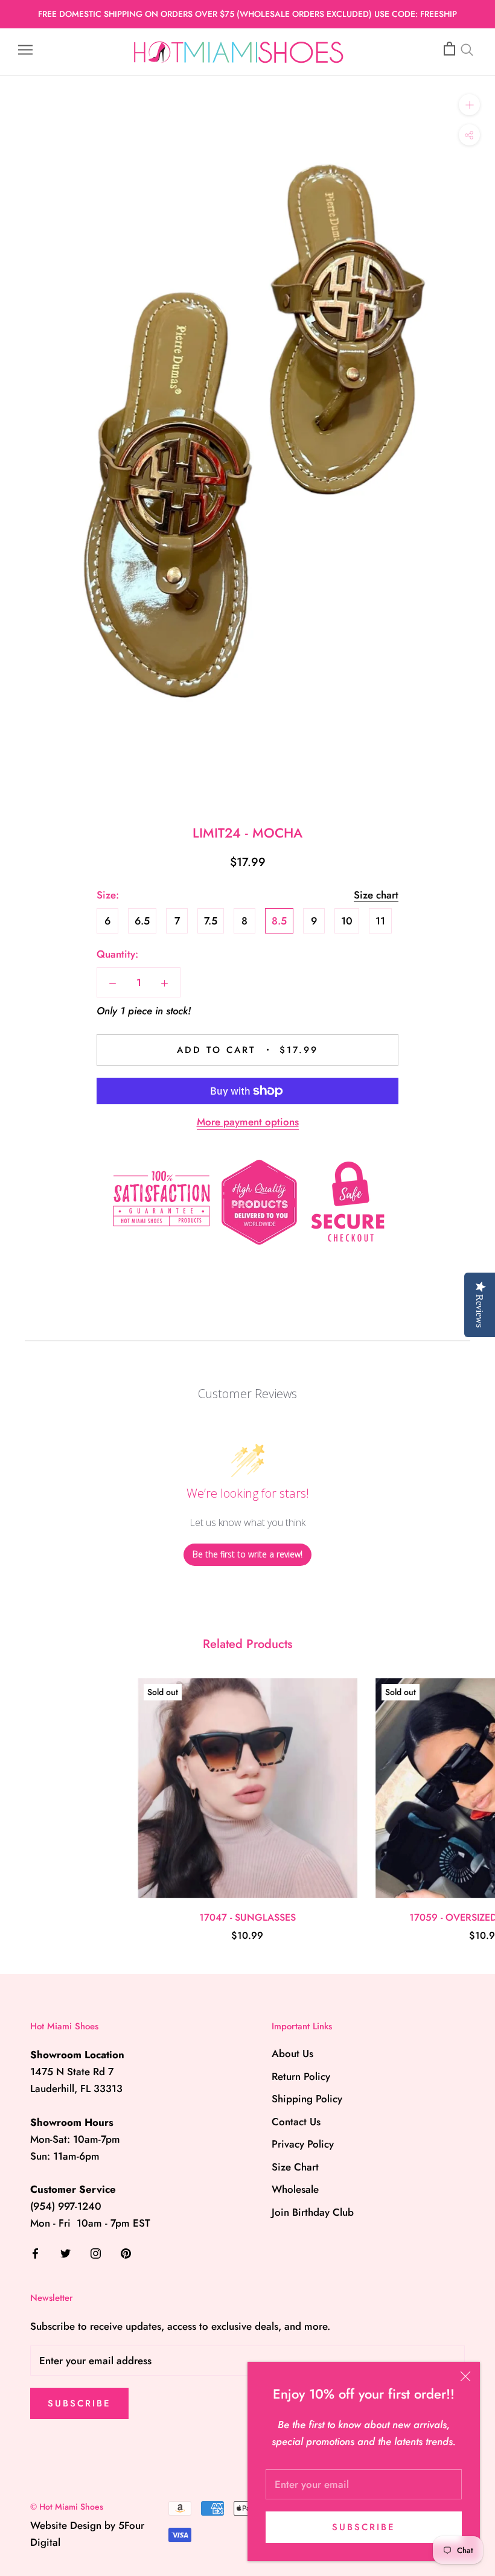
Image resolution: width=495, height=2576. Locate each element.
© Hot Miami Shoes (67, 2507)
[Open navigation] (25, 49)
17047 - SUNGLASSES (247, 1917)
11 (380, 921)
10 (347, 921)
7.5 (211, 921)
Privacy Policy (303, 2144)
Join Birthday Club (313, 2212)
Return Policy (301, 2076)
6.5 (142, 921)
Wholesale (295, 2189)
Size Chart (295, 2167)
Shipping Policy (307, 2099)
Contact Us (296, 2122)
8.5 (279, 921)
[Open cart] (449, 49)
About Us (292, 2053)
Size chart (376, 895)
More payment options (248, 1122)
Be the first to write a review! (247, 1554)
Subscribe (364, 2527)
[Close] (465, 2376)
